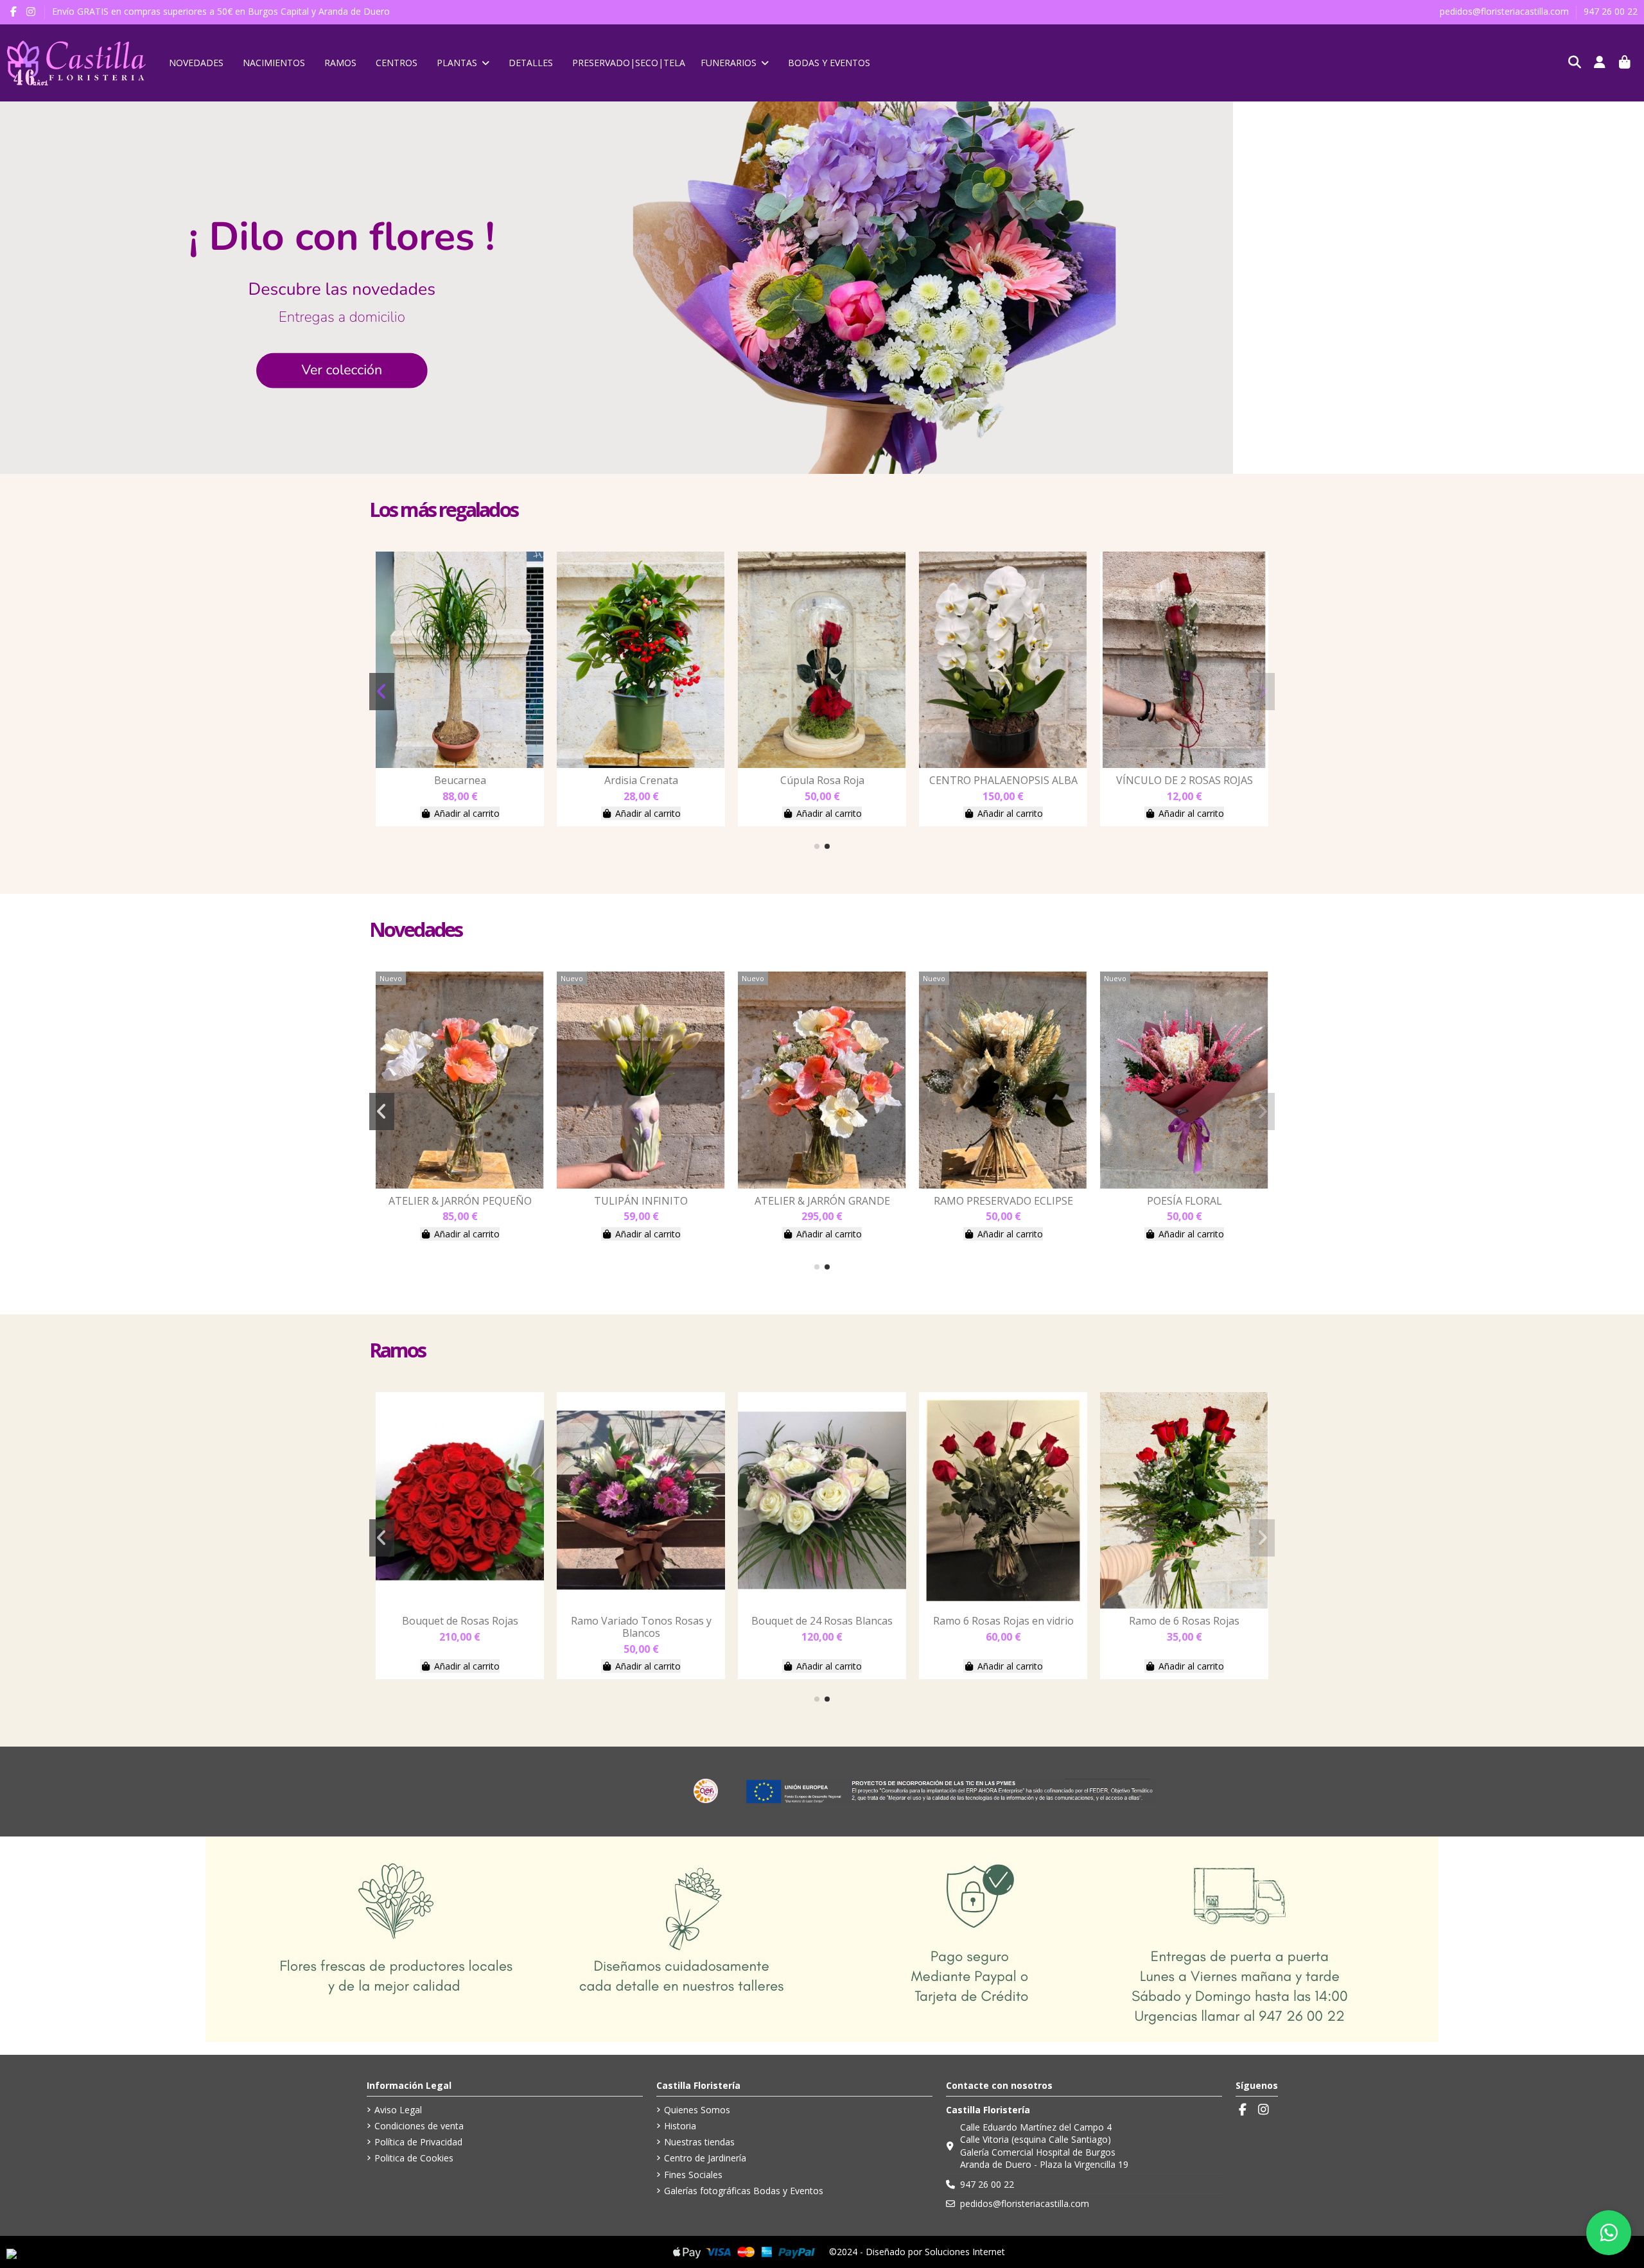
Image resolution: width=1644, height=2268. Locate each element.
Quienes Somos (697, 2110)
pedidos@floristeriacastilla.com (1506, 11)
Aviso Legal (398, 2110)
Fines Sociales (693, 2175)
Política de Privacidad (418, 2142)
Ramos (398, 1350)
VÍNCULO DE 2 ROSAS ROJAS (460, 1621)
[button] (817, 846)
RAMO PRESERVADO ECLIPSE (1185, 1201)
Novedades (415, 929)
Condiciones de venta (419, 2126)
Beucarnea (641, 780)
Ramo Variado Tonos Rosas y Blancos (822, 1627)
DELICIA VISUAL (460, 1201)
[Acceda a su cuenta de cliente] (1600, 63)
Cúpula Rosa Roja (1003, 780)
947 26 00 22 (1611, 11)
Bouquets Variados (460, 780)
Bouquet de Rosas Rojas (641, 1621)
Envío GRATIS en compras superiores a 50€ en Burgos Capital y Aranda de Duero (221, 11)
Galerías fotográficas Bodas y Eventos (744, 2191)
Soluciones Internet (965, 2252)
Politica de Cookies (414, 2158)
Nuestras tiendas (699, 2142)
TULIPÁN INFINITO (822, 1201)
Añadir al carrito (467, 813)
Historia (680, 2126)
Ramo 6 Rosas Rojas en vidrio (1185, 1621)
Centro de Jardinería (705, 2158)
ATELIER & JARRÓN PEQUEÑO (641, 1201)
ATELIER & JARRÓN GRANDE (1003, 1201)
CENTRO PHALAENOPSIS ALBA (1185, 780)
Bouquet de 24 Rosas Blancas (1003, 1621)
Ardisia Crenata (822, 780)
